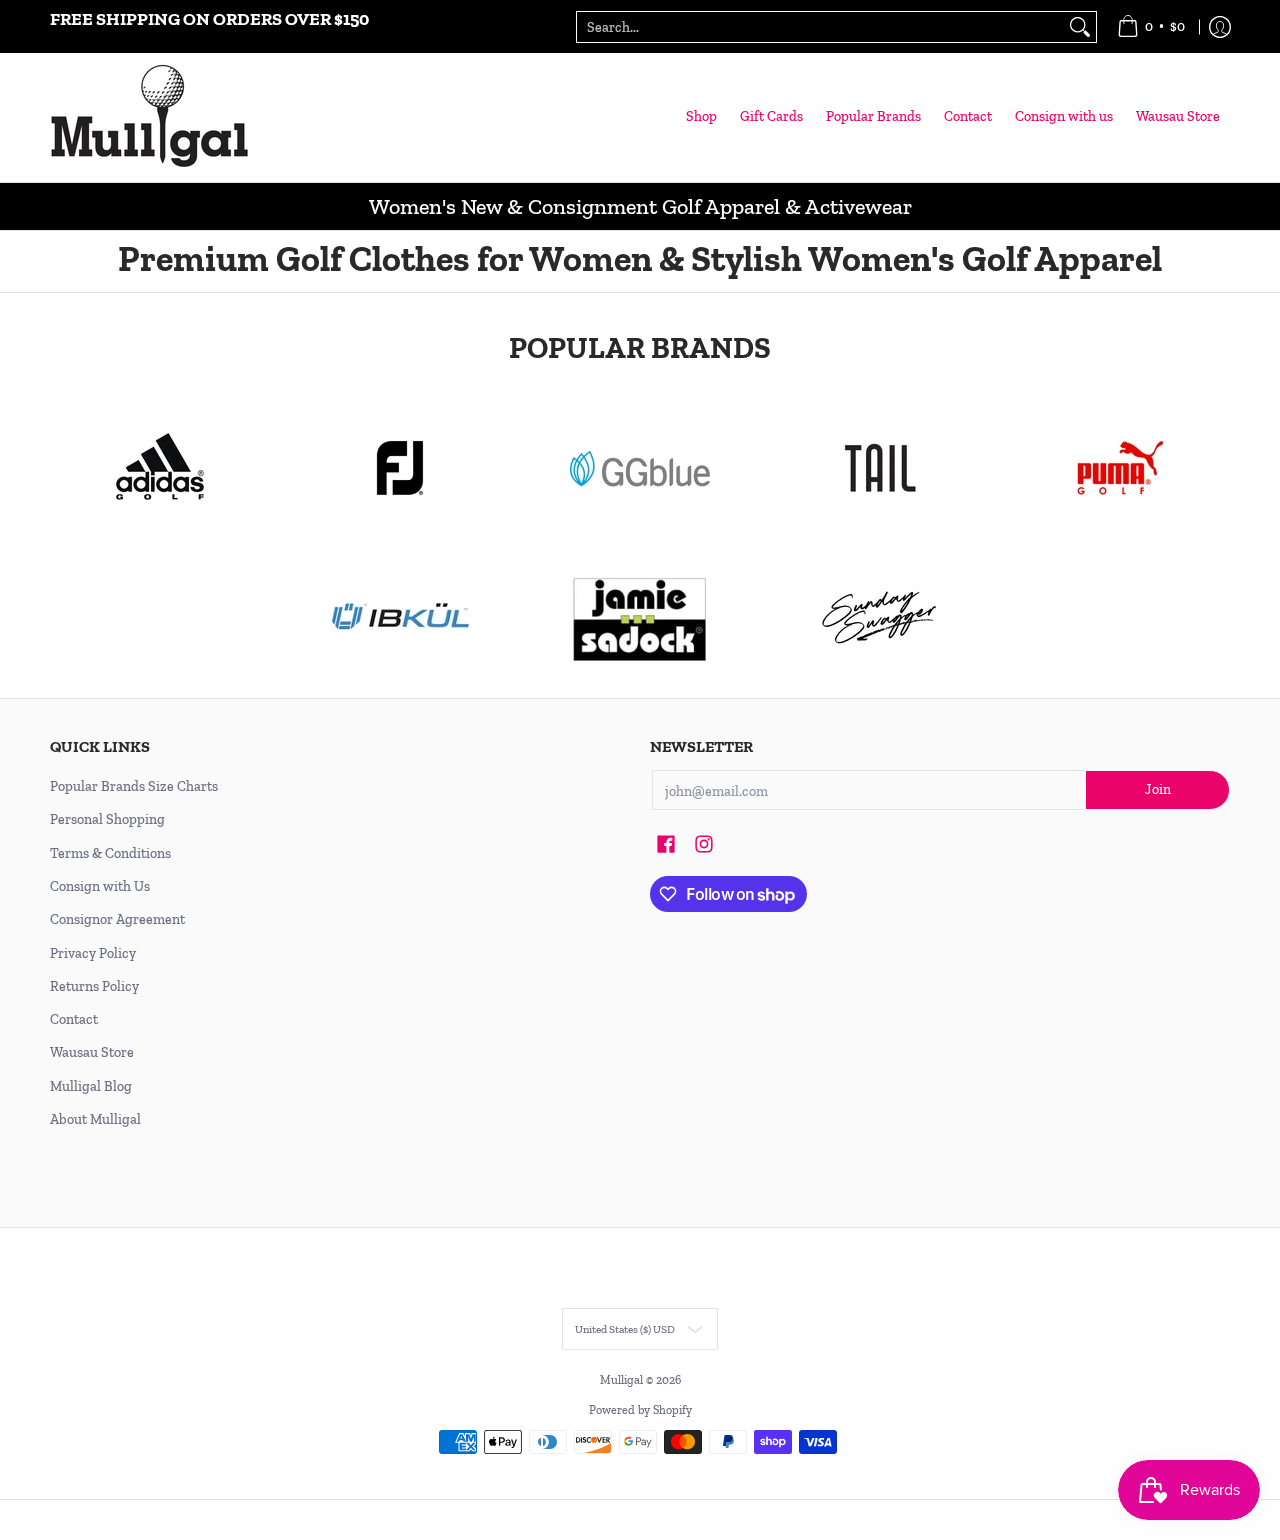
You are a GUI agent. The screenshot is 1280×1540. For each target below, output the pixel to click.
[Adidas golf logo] (160, 468)
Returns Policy (94, 986)
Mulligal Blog (91, 1086)
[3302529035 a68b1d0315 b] (400, 468)
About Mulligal (95, 1119)
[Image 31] (400, 618)
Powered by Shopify (640, 1410)
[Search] (1080, 27)
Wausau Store (92, 1052)
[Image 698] (640, 618)
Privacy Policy (93, 953)
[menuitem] (1151, 26)
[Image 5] (880, 618)
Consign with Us (100, 886)
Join (1158, 789)
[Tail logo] (880, 468)
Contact (74, 1019)
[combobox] (820, 27)
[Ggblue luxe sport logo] (640, 468)
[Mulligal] (150, 117)
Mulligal (623, 1380)
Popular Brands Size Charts (134, 786)
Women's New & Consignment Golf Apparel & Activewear (640, 206)
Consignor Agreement (117, 919)
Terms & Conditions (110, 853)
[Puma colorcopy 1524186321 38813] (1120, 468)
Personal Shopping (107, 819)
